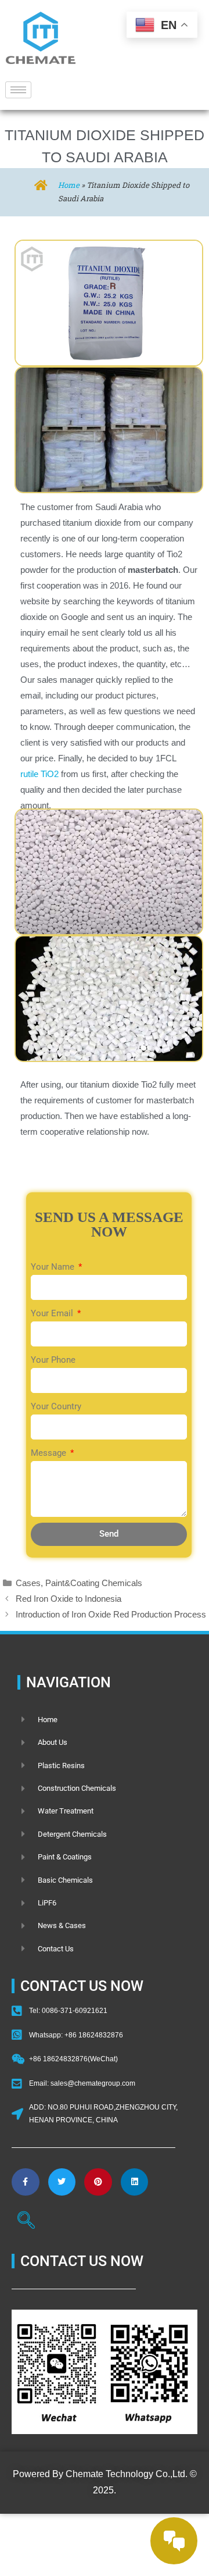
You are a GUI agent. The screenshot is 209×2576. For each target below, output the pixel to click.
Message (50, 1453)
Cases (28, 1583)
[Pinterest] (98, 2182)
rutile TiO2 (39, 774)
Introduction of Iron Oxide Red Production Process (111, 1614)
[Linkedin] (135, 2182)
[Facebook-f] (26, 2182)
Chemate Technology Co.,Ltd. (127, 2474)
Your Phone (53, 1360)
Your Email (53, 1313)
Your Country (56, 1406)
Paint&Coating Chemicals (94, 1583)
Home (69, 185)
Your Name (54, 1267)
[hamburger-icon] (18, 90)
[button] (26, 2222)
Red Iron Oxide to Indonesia (69, 1599)
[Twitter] (62, 2182)
